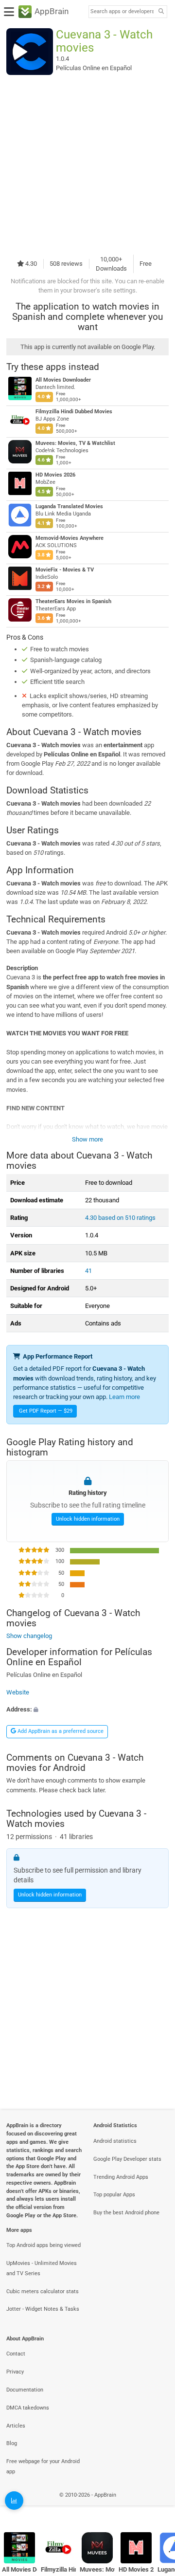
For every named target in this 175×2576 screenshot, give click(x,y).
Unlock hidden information (88, 1519)
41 (88, 1271)
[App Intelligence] (14, 2501)
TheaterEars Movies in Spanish (73, 601)
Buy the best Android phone (126, 2213)
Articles (16, 2426)
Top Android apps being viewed (44, 2245)
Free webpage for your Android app (43, 2466)
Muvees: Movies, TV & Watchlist (75, 443)
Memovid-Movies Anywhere (70, 538)
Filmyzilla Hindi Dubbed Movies (74, 412)
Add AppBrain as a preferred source (60, 1731)
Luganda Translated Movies (69, 506)
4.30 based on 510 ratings (120, 1218)
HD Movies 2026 (55, 475)
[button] (87, 1709)
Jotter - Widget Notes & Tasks (43, 2309)
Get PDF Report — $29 (46, 1411)
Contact (16, 2354)
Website (18, 1692)
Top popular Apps (114, 2195)
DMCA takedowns (28, 2408)
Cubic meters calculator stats (43, 2291)
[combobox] (122, 12)
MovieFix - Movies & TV (65, 570)
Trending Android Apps (121, 2177)
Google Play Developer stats (127, 2159)
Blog (12, 2443)
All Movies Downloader (63, 380)
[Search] (161, 12)
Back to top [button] (156, 2505)
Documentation (25, 2390)
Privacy (15, 2372)
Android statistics (115, 2141)
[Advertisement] (87, 165)
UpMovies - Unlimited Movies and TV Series (42, 2268)
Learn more (124, 1397)
